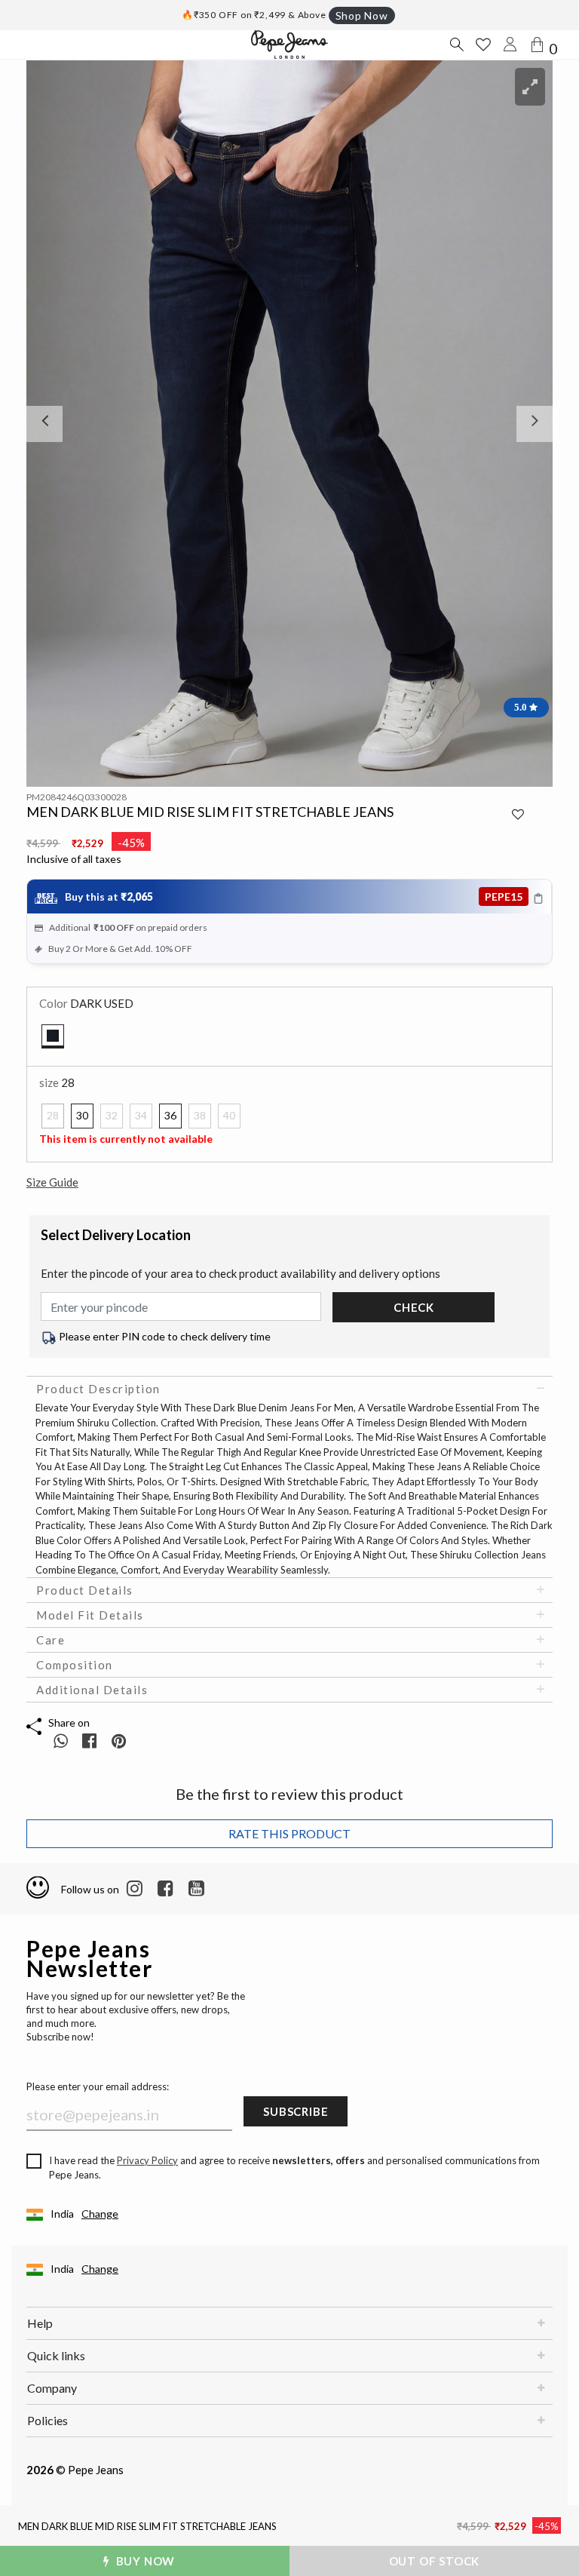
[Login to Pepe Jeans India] (510, 45)
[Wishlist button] (483, 45)
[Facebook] (165, 1889)
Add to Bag (440, 2561)
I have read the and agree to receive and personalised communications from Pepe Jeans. (294, 2168)
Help (40, 2323)
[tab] (289, 1389)
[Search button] (456, 45)
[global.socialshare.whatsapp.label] (61, 1741)
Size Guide (52, 1182)
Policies (47, 2420)
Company (52, 2388)
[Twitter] (196, 1889)
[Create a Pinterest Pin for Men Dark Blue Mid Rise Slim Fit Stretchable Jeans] (119, 1741)
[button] (66, 424)
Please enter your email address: (98, 2086)
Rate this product (289, 1833)
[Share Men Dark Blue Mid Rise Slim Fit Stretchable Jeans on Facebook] (91, 1741)
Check (414, 1307)
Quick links (56, 2355)
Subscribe (296, 2111)
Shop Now (362, 15)
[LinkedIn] (135, 1889)
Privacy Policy (147, 2160)
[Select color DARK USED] (53, 1036)
